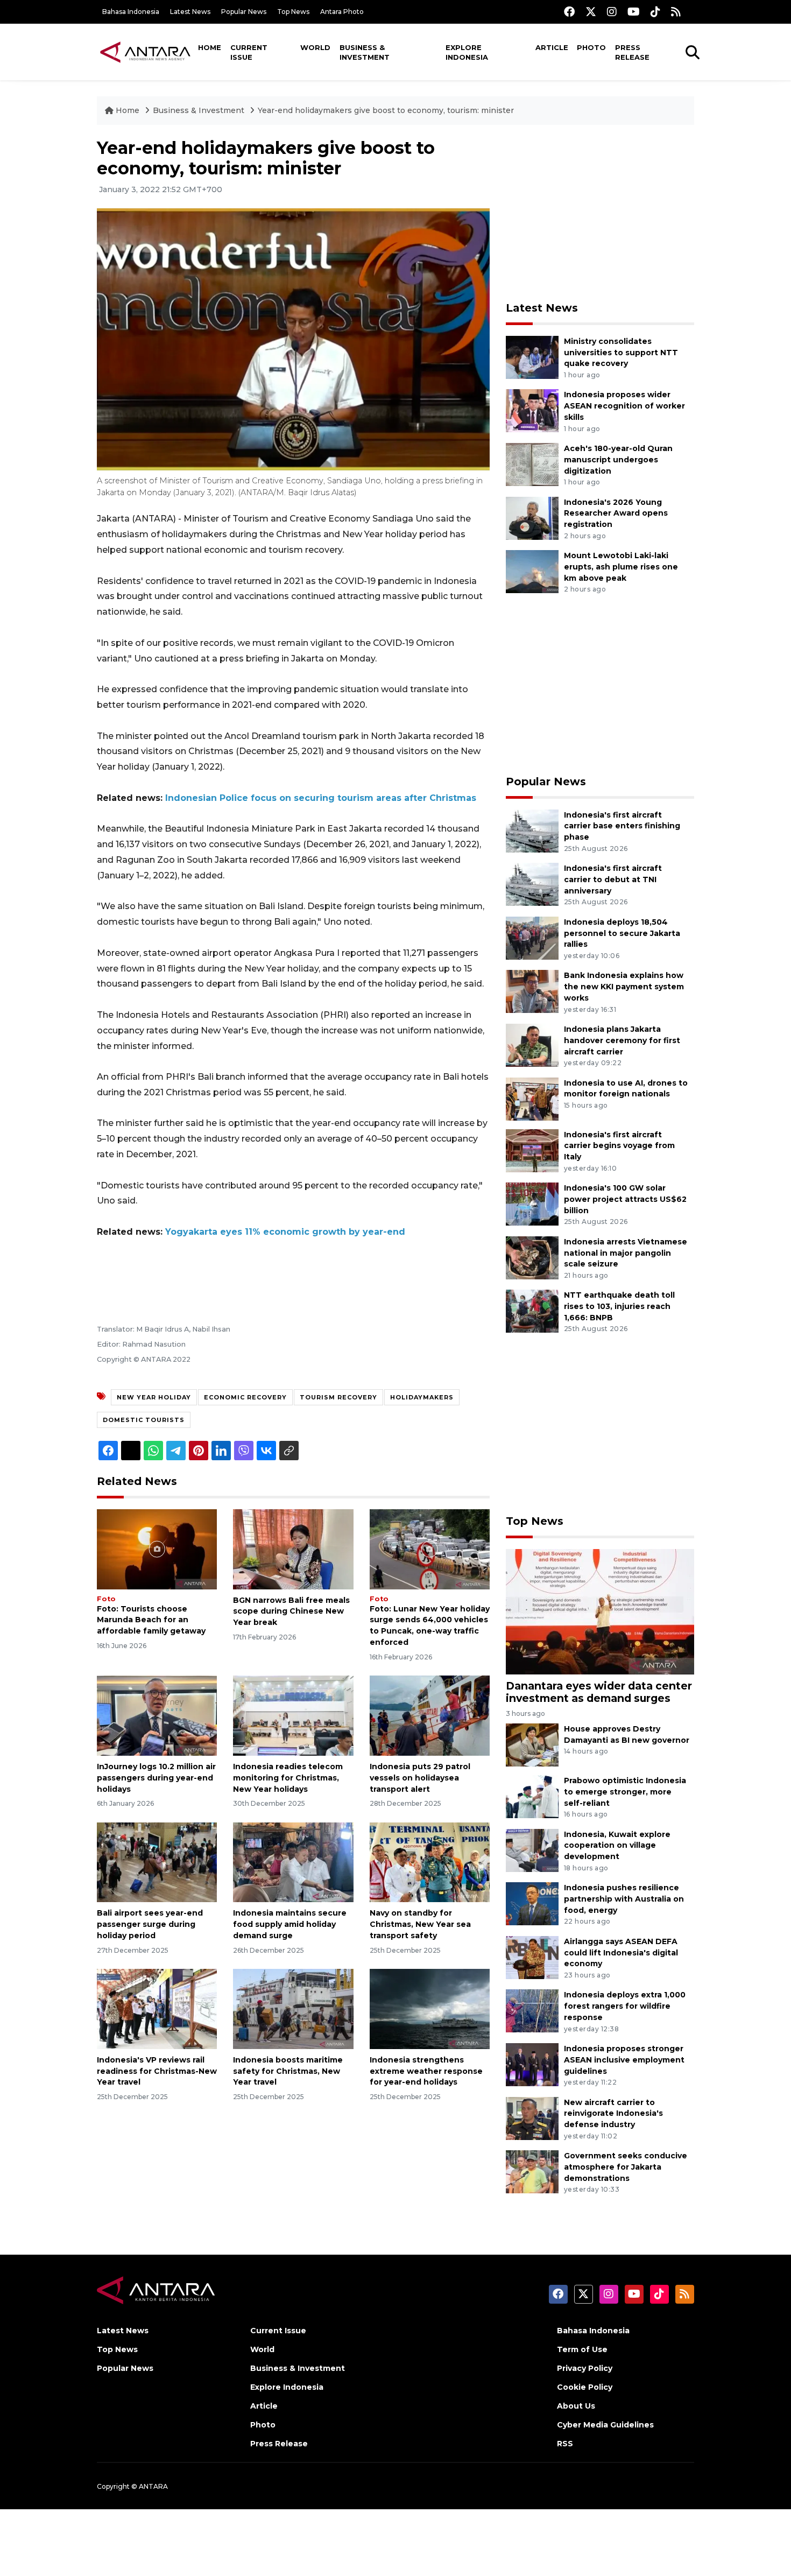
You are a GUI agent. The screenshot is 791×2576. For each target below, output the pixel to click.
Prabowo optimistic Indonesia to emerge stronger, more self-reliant (625, 1792)
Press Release (632, 52)
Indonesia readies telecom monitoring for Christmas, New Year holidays (288, 1778)
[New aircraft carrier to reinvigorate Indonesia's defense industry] (532, 2118)
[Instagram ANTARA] (612, 12)
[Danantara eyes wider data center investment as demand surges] (600, 1611)
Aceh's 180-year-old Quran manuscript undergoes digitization (618, 460)
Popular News (244, 12)
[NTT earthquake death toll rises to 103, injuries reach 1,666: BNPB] (532, 1311)
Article (552, 47)
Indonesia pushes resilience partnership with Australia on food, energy (624, 1899)
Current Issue (249, 52)
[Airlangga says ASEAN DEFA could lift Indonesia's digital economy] (532, 1957)
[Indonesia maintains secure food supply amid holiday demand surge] (293, 1861)
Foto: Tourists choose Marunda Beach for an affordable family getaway (151, 1620)
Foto (106, 1599)
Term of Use (582, 2349)
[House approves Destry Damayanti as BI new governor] (532, 1744)
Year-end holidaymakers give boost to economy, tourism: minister (386, 110)
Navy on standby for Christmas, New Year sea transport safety (420, 1924)
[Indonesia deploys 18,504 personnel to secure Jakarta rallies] (532, 937)
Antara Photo (342, 12)
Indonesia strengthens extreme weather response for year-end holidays (426, 2071)
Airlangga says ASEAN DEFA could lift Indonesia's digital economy (621, 1953)
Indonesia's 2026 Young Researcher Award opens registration (616, 513)
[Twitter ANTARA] (591, 12)
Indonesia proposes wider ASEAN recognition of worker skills (624, 406)
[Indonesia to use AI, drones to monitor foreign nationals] (532, 1098)
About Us (576, 2406)
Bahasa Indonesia (131, 12)
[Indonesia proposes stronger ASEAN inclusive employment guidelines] (532, 2064)
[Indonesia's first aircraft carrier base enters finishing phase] (532, 830)
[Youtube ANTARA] (634, 12)
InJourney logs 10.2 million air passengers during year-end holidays (156, 1778)
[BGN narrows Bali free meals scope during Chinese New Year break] (293, 1548)
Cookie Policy (585, 2387)
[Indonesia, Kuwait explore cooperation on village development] (532, 1850)
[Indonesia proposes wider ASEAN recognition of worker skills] (532, 410)
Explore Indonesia (467, 52)
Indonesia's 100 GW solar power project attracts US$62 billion (625, 1199)
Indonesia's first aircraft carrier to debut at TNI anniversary (613, 879)
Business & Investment (365, 52)
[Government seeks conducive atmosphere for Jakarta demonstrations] (532, 2171)
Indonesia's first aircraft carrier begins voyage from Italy (619, 1146)
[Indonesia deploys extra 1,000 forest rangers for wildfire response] (532, 2011)
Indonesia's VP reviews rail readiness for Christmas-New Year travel (157, 2071)
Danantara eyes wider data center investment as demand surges (599, 1692)
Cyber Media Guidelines (605, 2425)
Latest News (190, 12)
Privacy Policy (585, 2368)
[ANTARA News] (145, 52)
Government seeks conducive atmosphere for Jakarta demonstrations (626, 2167)
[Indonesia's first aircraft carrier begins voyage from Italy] (532, 1150)
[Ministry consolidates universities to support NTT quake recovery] (532, 357)
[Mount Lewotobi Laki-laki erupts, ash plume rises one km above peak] (532, 571)
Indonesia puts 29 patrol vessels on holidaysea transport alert (420, 1778)
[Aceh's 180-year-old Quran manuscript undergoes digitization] (532, 464)
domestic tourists (144, 1420)
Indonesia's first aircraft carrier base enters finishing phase (622, 826)
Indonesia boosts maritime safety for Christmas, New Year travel (288, 2071)
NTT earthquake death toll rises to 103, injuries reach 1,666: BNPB (619, 1306)
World (315, 47)
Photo (591, 47)
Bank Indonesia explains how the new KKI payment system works (624, 987)
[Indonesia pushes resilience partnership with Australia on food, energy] (532, 1903)
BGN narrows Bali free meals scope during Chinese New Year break (291, 1611)
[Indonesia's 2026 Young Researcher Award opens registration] (532, 518)
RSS (565, 2444)
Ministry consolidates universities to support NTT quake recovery (621, 353)
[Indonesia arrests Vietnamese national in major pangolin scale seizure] (532, 1257)
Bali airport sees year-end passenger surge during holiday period (150, 1924)
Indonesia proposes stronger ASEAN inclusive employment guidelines (624, 2060)
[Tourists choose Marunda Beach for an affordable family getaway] (157, 1548)
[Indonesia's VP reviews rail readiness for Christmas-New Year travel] (157, 2008)
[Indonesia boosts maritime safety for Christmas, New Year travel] (293, 2008)
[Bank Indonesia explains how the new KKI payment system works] (532, 991)
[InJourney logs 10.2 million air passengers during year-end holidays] (157, 1715)
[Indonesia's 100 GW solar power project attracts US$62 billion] (532, 1203)
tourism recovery (338, 1397)
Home (210, 47)
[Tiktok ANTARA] (655, 12)
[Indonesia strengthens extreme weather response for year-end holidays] (430, 2008)
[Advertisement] (600, 213)
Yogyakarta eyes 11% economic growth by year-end (285, 1232)
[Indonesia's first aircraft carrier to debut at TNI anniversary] (532, 884)
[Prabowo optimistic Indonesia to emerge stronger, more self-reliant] (532, 1796)
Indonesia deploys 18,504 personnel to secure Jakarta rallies (622, 933)
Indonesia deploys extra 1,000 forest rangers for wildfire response (625, 2006)
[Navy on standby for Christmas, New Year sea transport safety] (430, 1861)
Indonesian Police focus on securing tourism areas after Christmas (321, 798)
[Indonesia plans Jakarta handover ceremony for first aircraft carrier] (532, 1044)
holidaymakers (422, 1397)
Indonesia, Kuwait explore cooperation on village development (617, 1846)
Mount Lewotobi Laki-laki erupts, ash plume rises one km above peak (621, 567)
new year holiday (154, 1397)
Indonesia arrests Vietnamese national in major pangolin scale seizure (626, 1253)
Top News (293, 12)
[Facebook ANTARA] (569, 12)
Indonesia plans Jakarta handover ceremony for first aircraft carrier (622, 1040)
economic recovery (245, 1397)
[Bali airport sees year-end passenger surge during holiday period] (157, 1861)
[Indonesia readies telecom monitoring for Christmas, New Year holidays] (293, 1715)
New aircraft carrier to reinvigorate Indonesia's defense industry (613, 2114)
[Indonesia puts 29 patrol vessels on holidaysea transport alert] (430, 1715)
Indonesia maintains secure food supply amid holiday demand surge (290, 1924)
